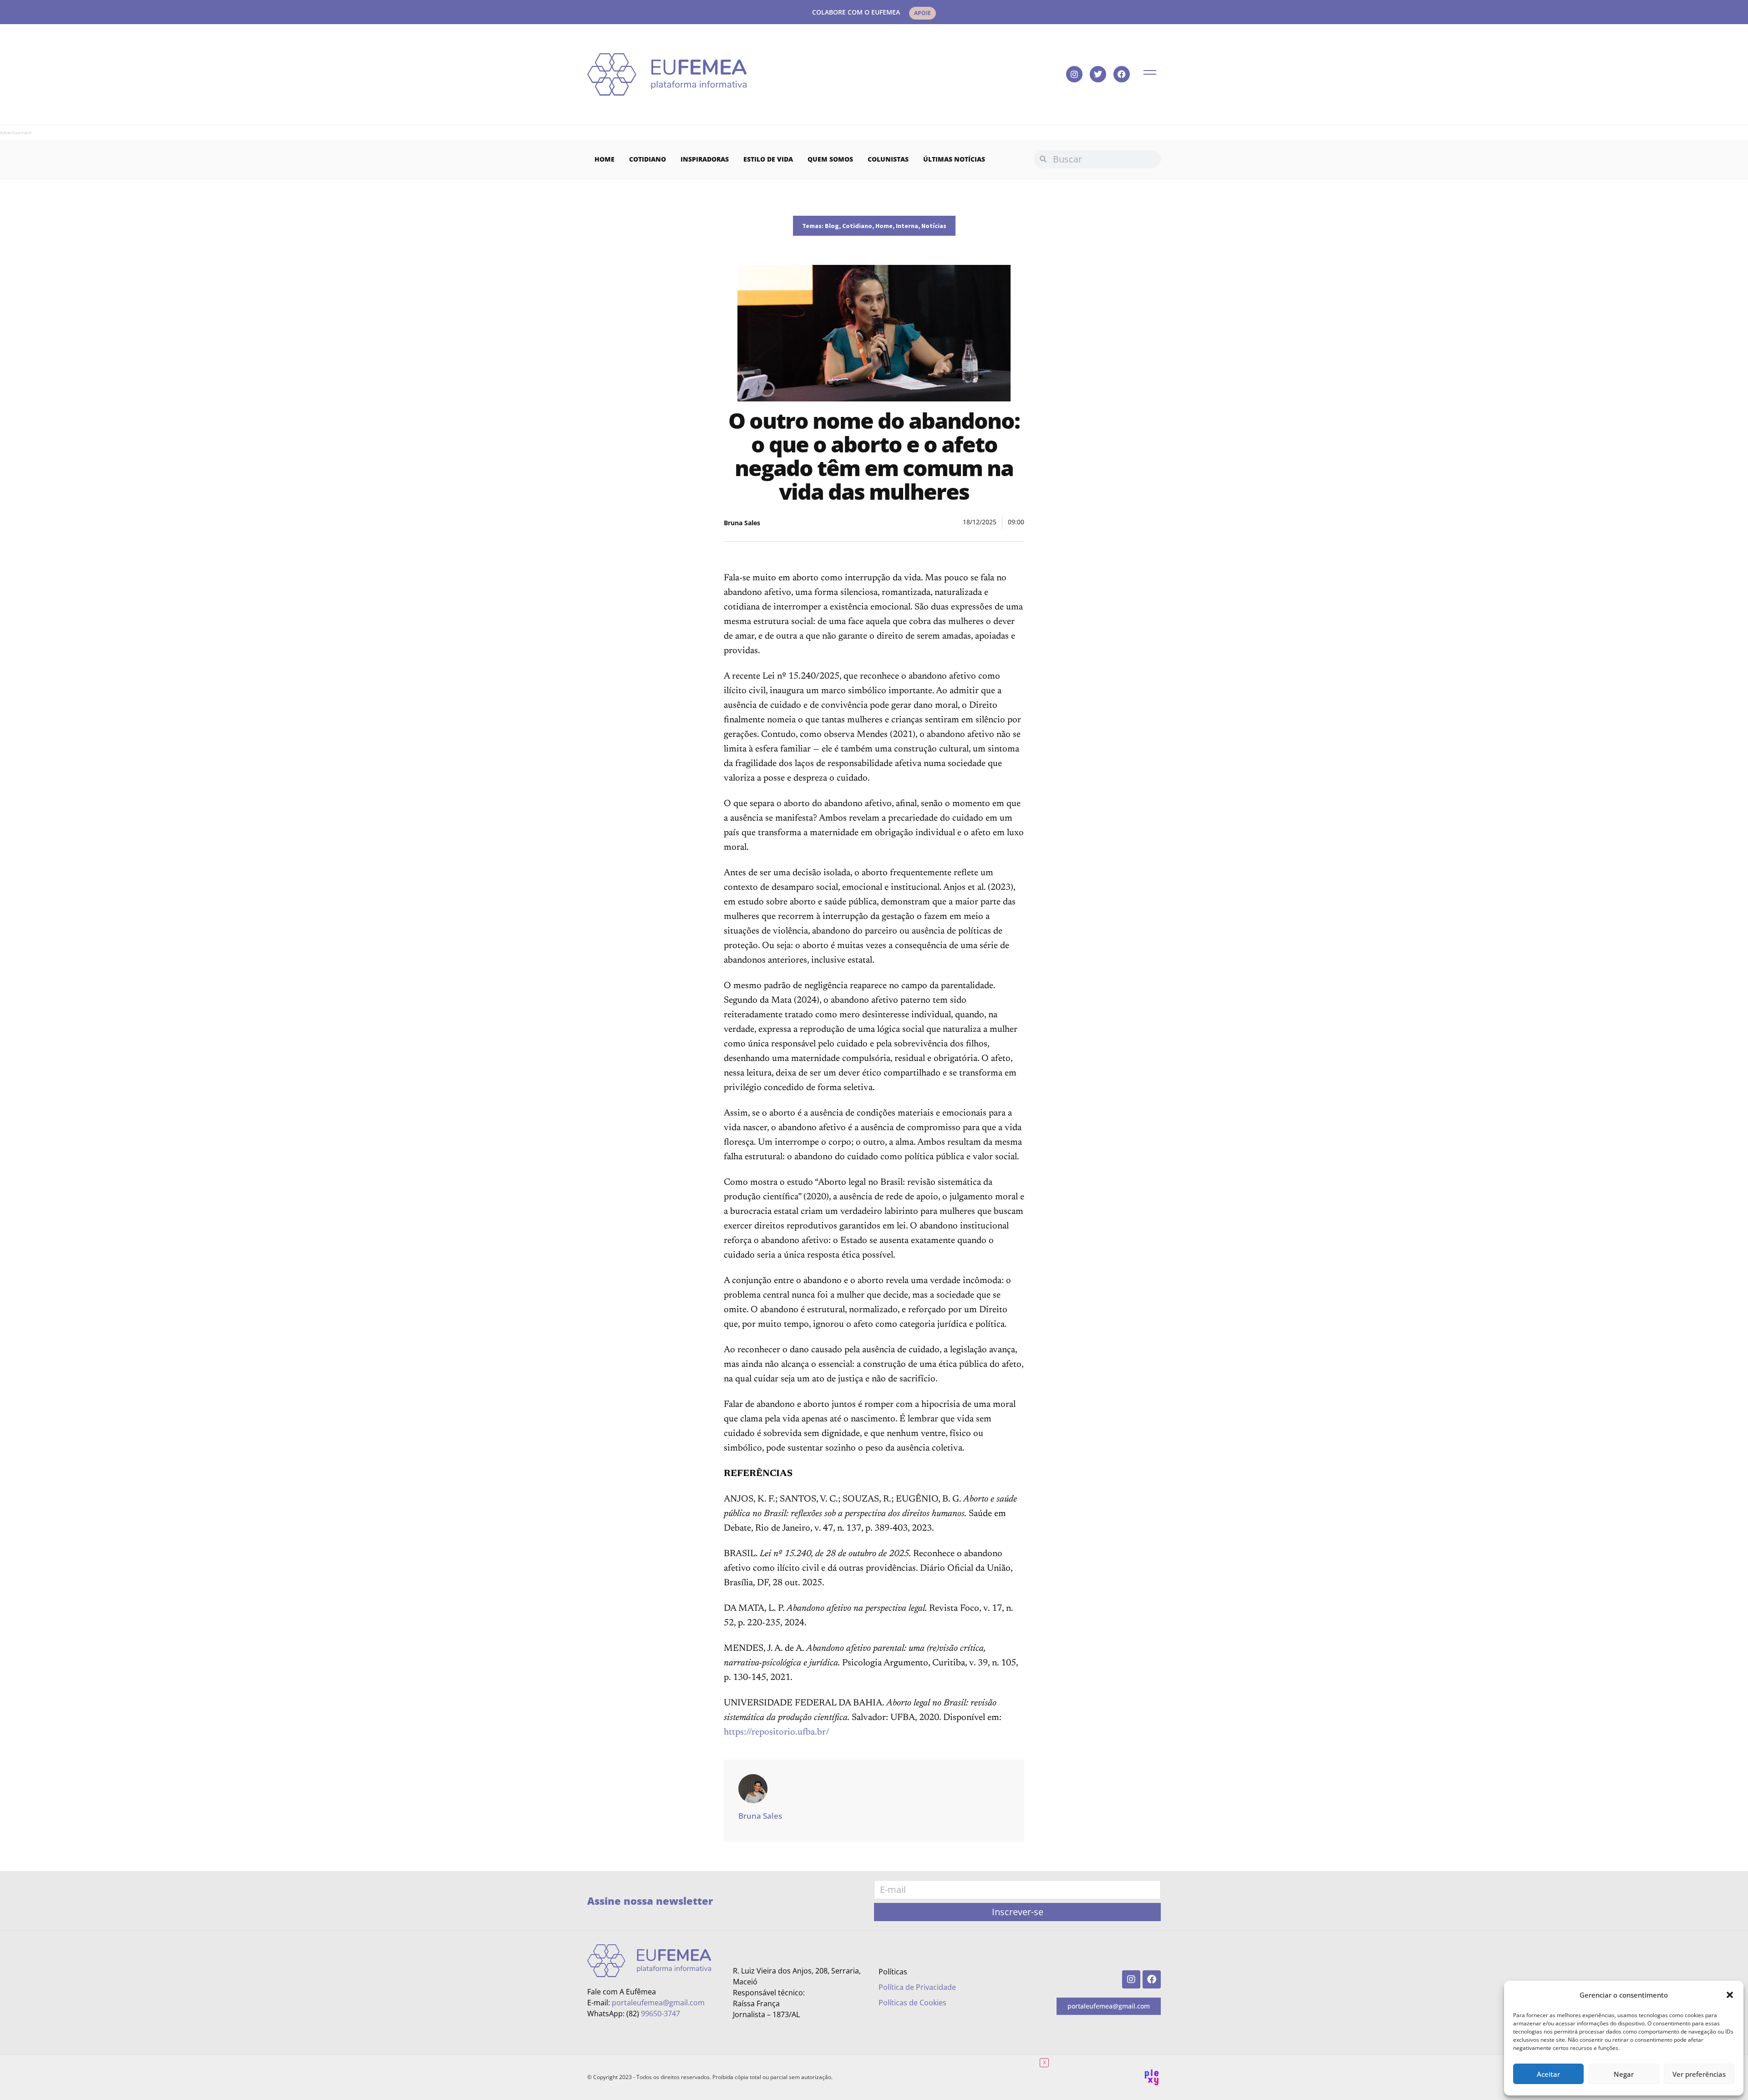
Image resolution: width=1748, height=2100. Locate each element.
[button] (1730, 1995)
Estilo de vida (768, 159)
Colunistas (888, 159)
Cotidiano (648, 159)
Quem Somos (830, 159)
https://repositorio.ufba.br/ (777, 1732)
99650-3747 (661, 2014)
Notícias (934, 226)
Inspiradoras (705, 159)
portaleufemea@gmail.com (658, 2003)
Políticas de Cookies (912, 2003)
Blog (832, 226)
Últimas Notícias (954, 159)
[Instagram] (1074, 74)
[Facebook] (1122, 74)
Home (605, 159)
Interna (907, 226)
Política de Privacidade (917, 1987)
